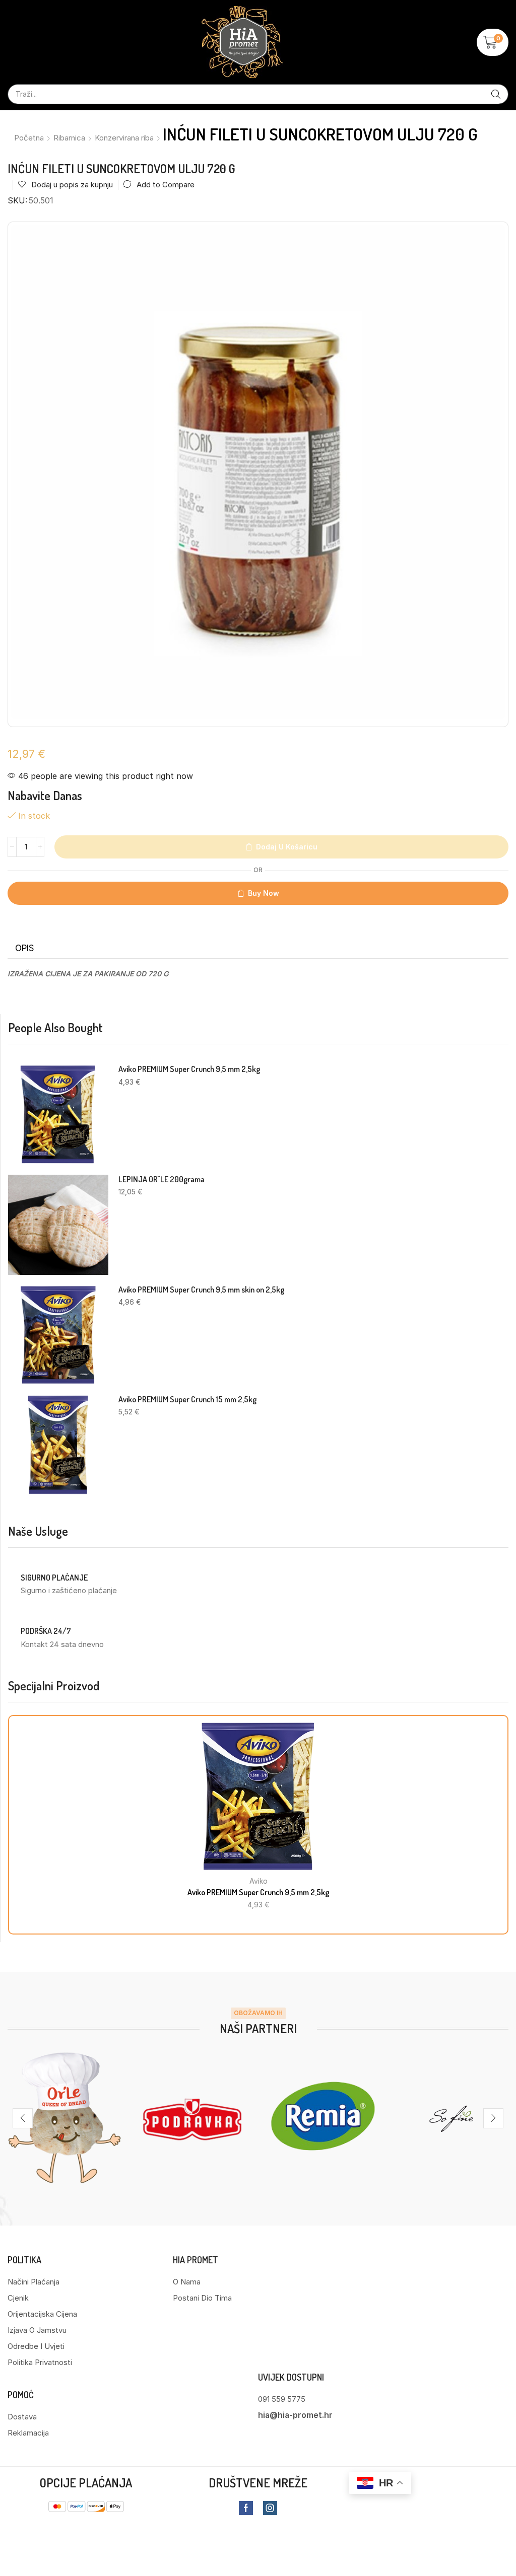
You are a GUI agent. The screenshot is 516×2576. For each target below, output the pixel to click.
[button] (493, 42)
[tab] (25, 948)
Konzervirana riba (124, 138)
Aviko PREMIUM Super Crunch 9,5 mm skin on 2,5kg (201, 1290)
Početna (29, 138)
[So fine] (451, 2118)
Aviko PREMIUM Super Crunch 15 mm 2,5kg (187, 1400)
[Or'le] (64, 2118)
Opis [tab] (25, 948)
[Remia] (322, 2118)
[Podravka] (193, 2118)
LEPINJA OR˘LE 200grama (162, 1179)
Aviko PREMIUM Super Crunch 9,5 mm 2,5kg (189, 1069)
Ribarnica (69, 138)
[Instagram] (270, 2508)
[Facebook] (246, 2508)
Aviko (259, 1881)
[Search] (496, 94)
